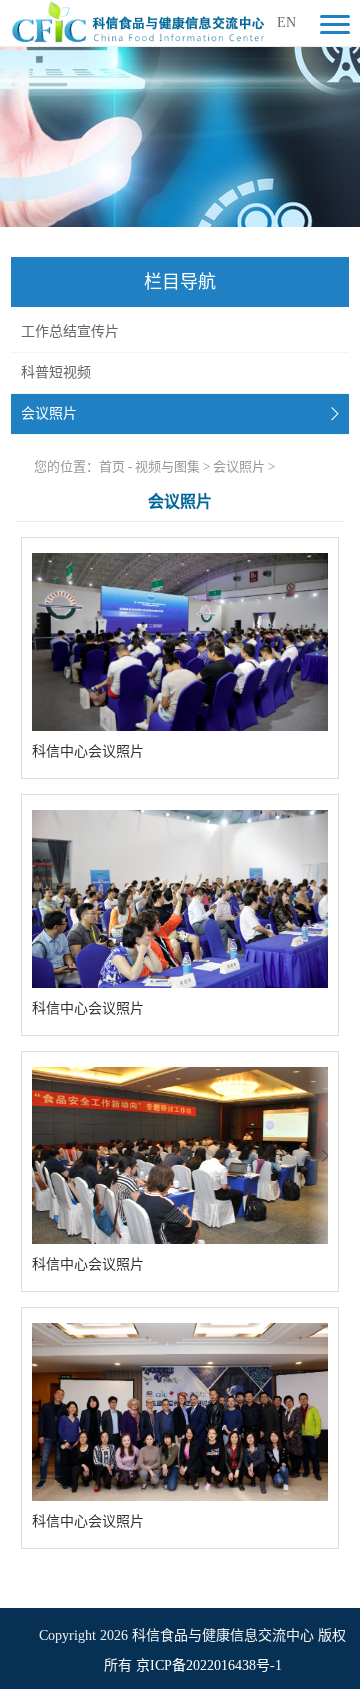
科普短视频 (56, 372)
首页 (112, 466)
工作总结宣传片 (70, 331)
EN (286, 22)
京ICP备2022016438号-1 (209, 1665)
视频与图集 (167, 466)
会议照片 (49, 413)
